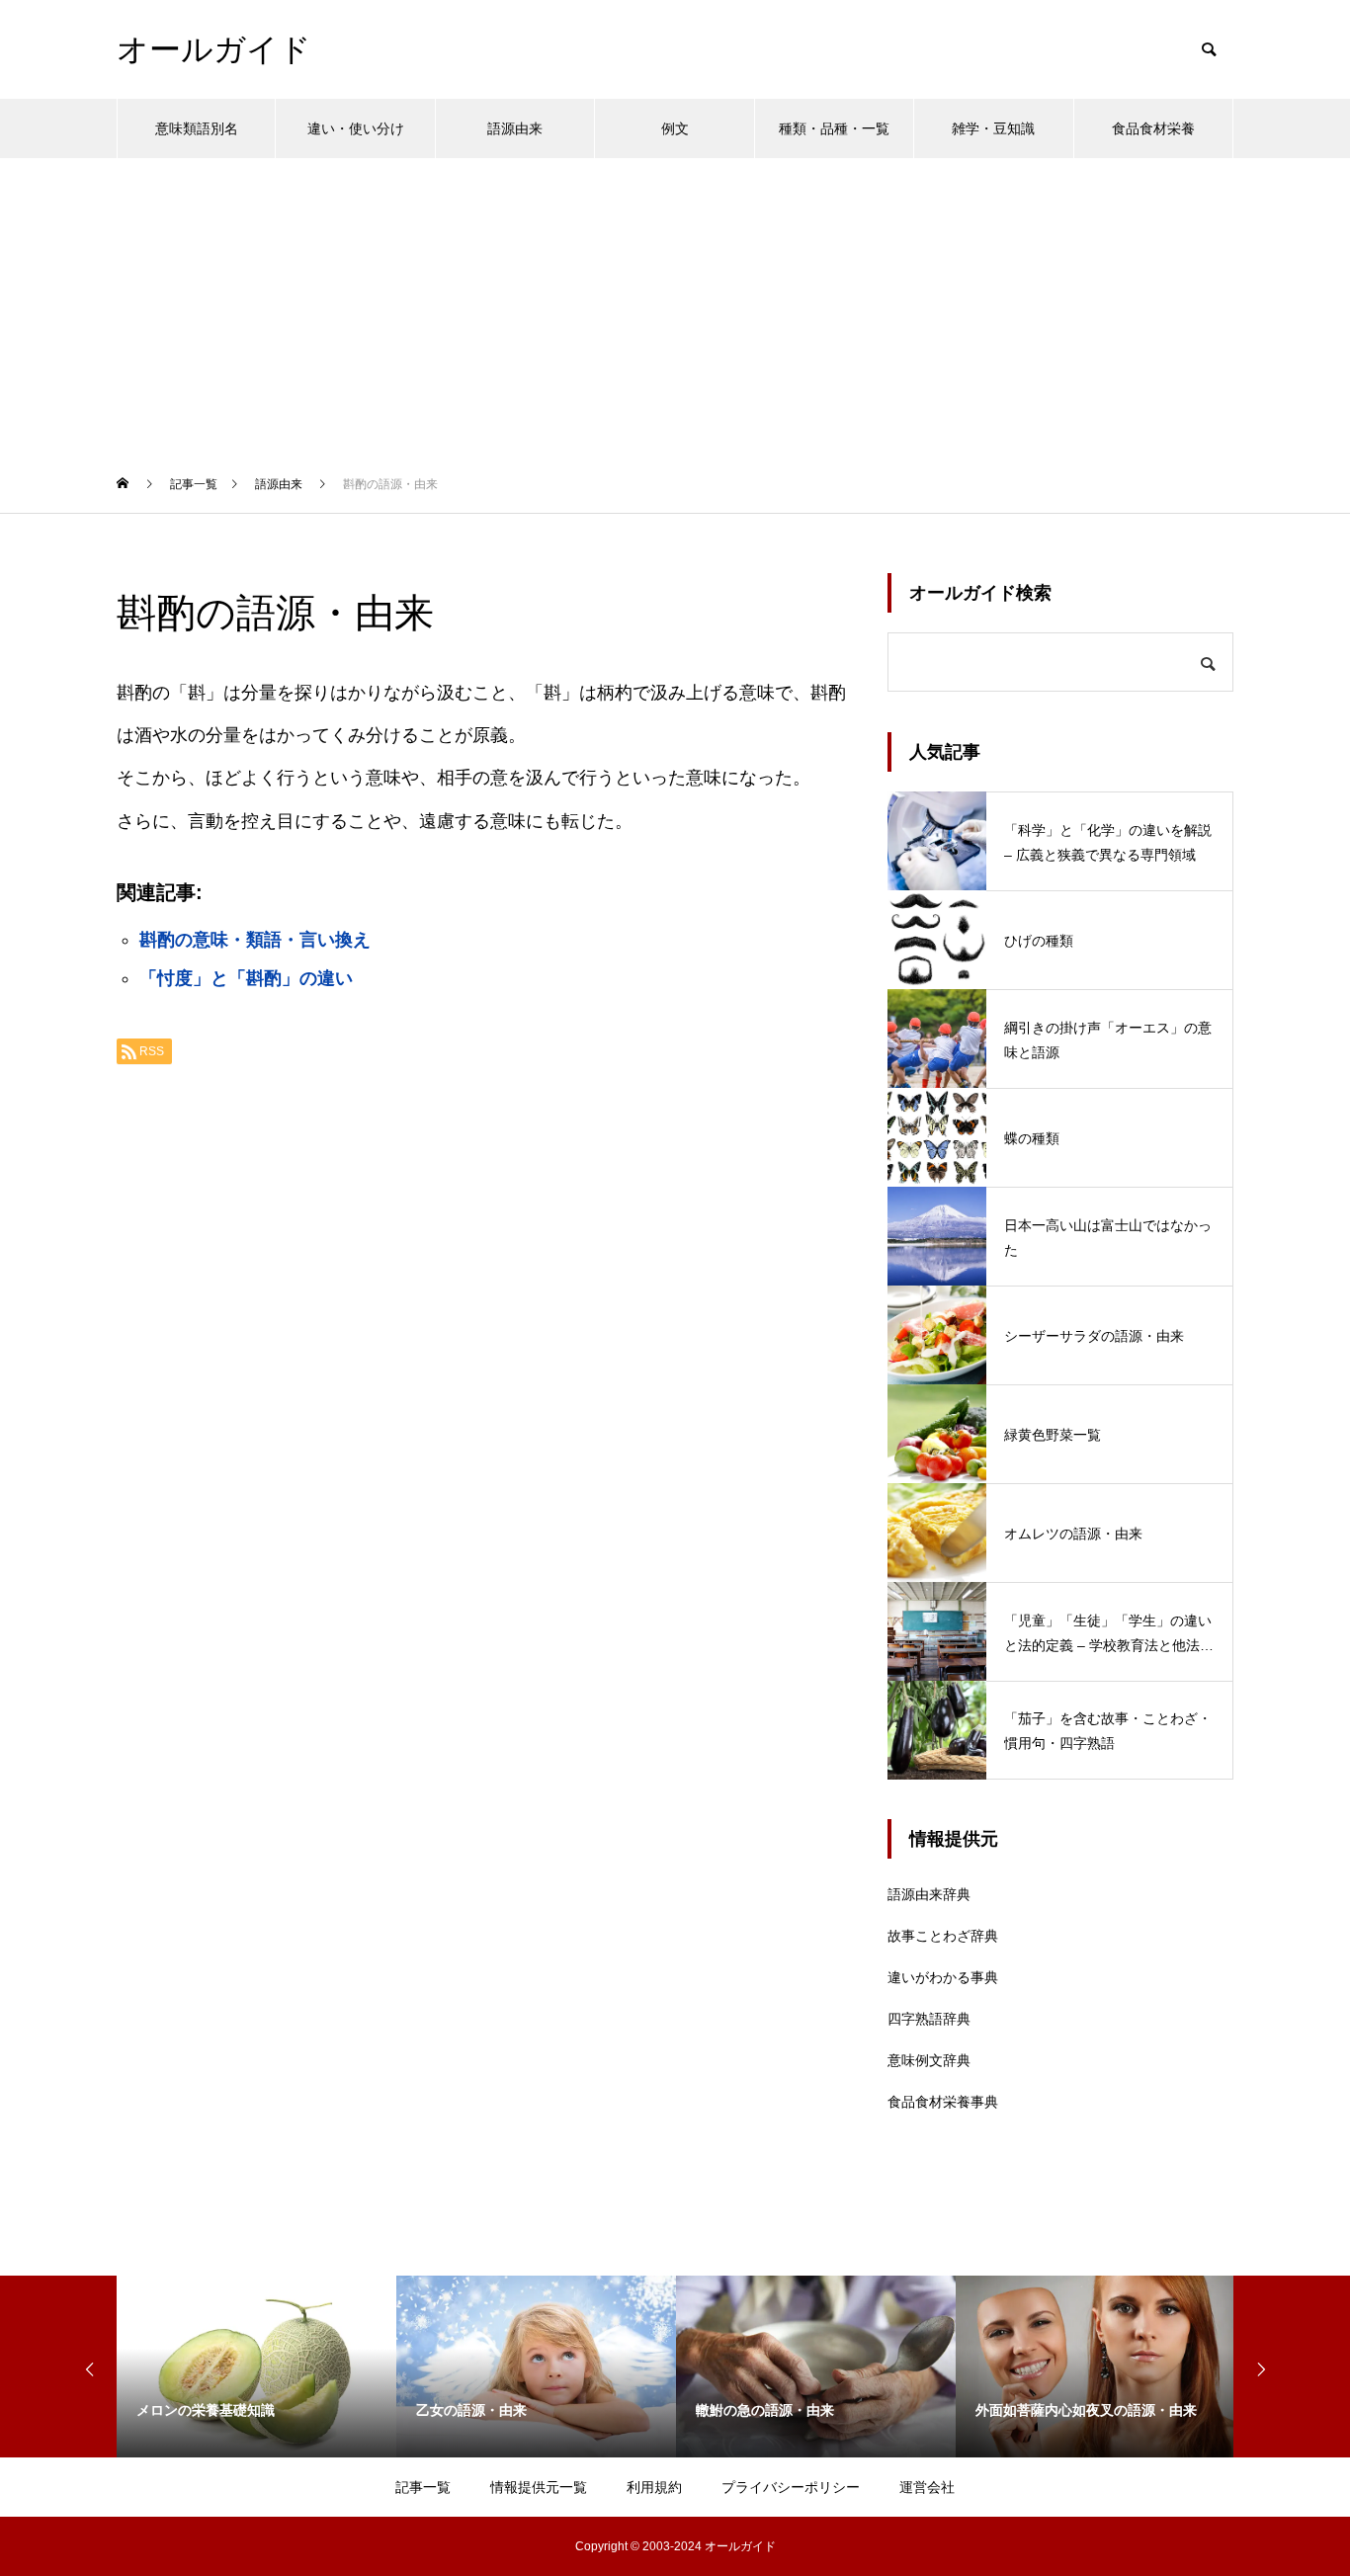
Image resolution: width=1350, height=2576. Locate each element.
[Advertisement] (675, 306)
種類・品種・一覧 (834, 128)
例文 (675, 128)
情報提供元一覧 (539, 2487)
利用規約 (654, 2487)
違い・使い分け (356, 128)
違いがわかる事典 (943, 1977)
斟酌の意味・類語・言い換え (255, 940)
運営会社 (927, 2487)
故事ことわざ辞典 (943, 1936)
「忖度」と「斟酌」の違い (246, 978)
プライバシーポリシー (791, 2487)
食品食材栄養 (1153, 128)
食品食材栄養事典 (943, 2102)
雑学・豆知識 (993, 128)
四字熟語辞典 (929, 2019)
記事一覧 (423, 2487)
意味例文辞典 (929, 2060)
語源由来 (515, 128)
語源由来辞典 (929, 1894)
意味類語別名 (197, 128)
